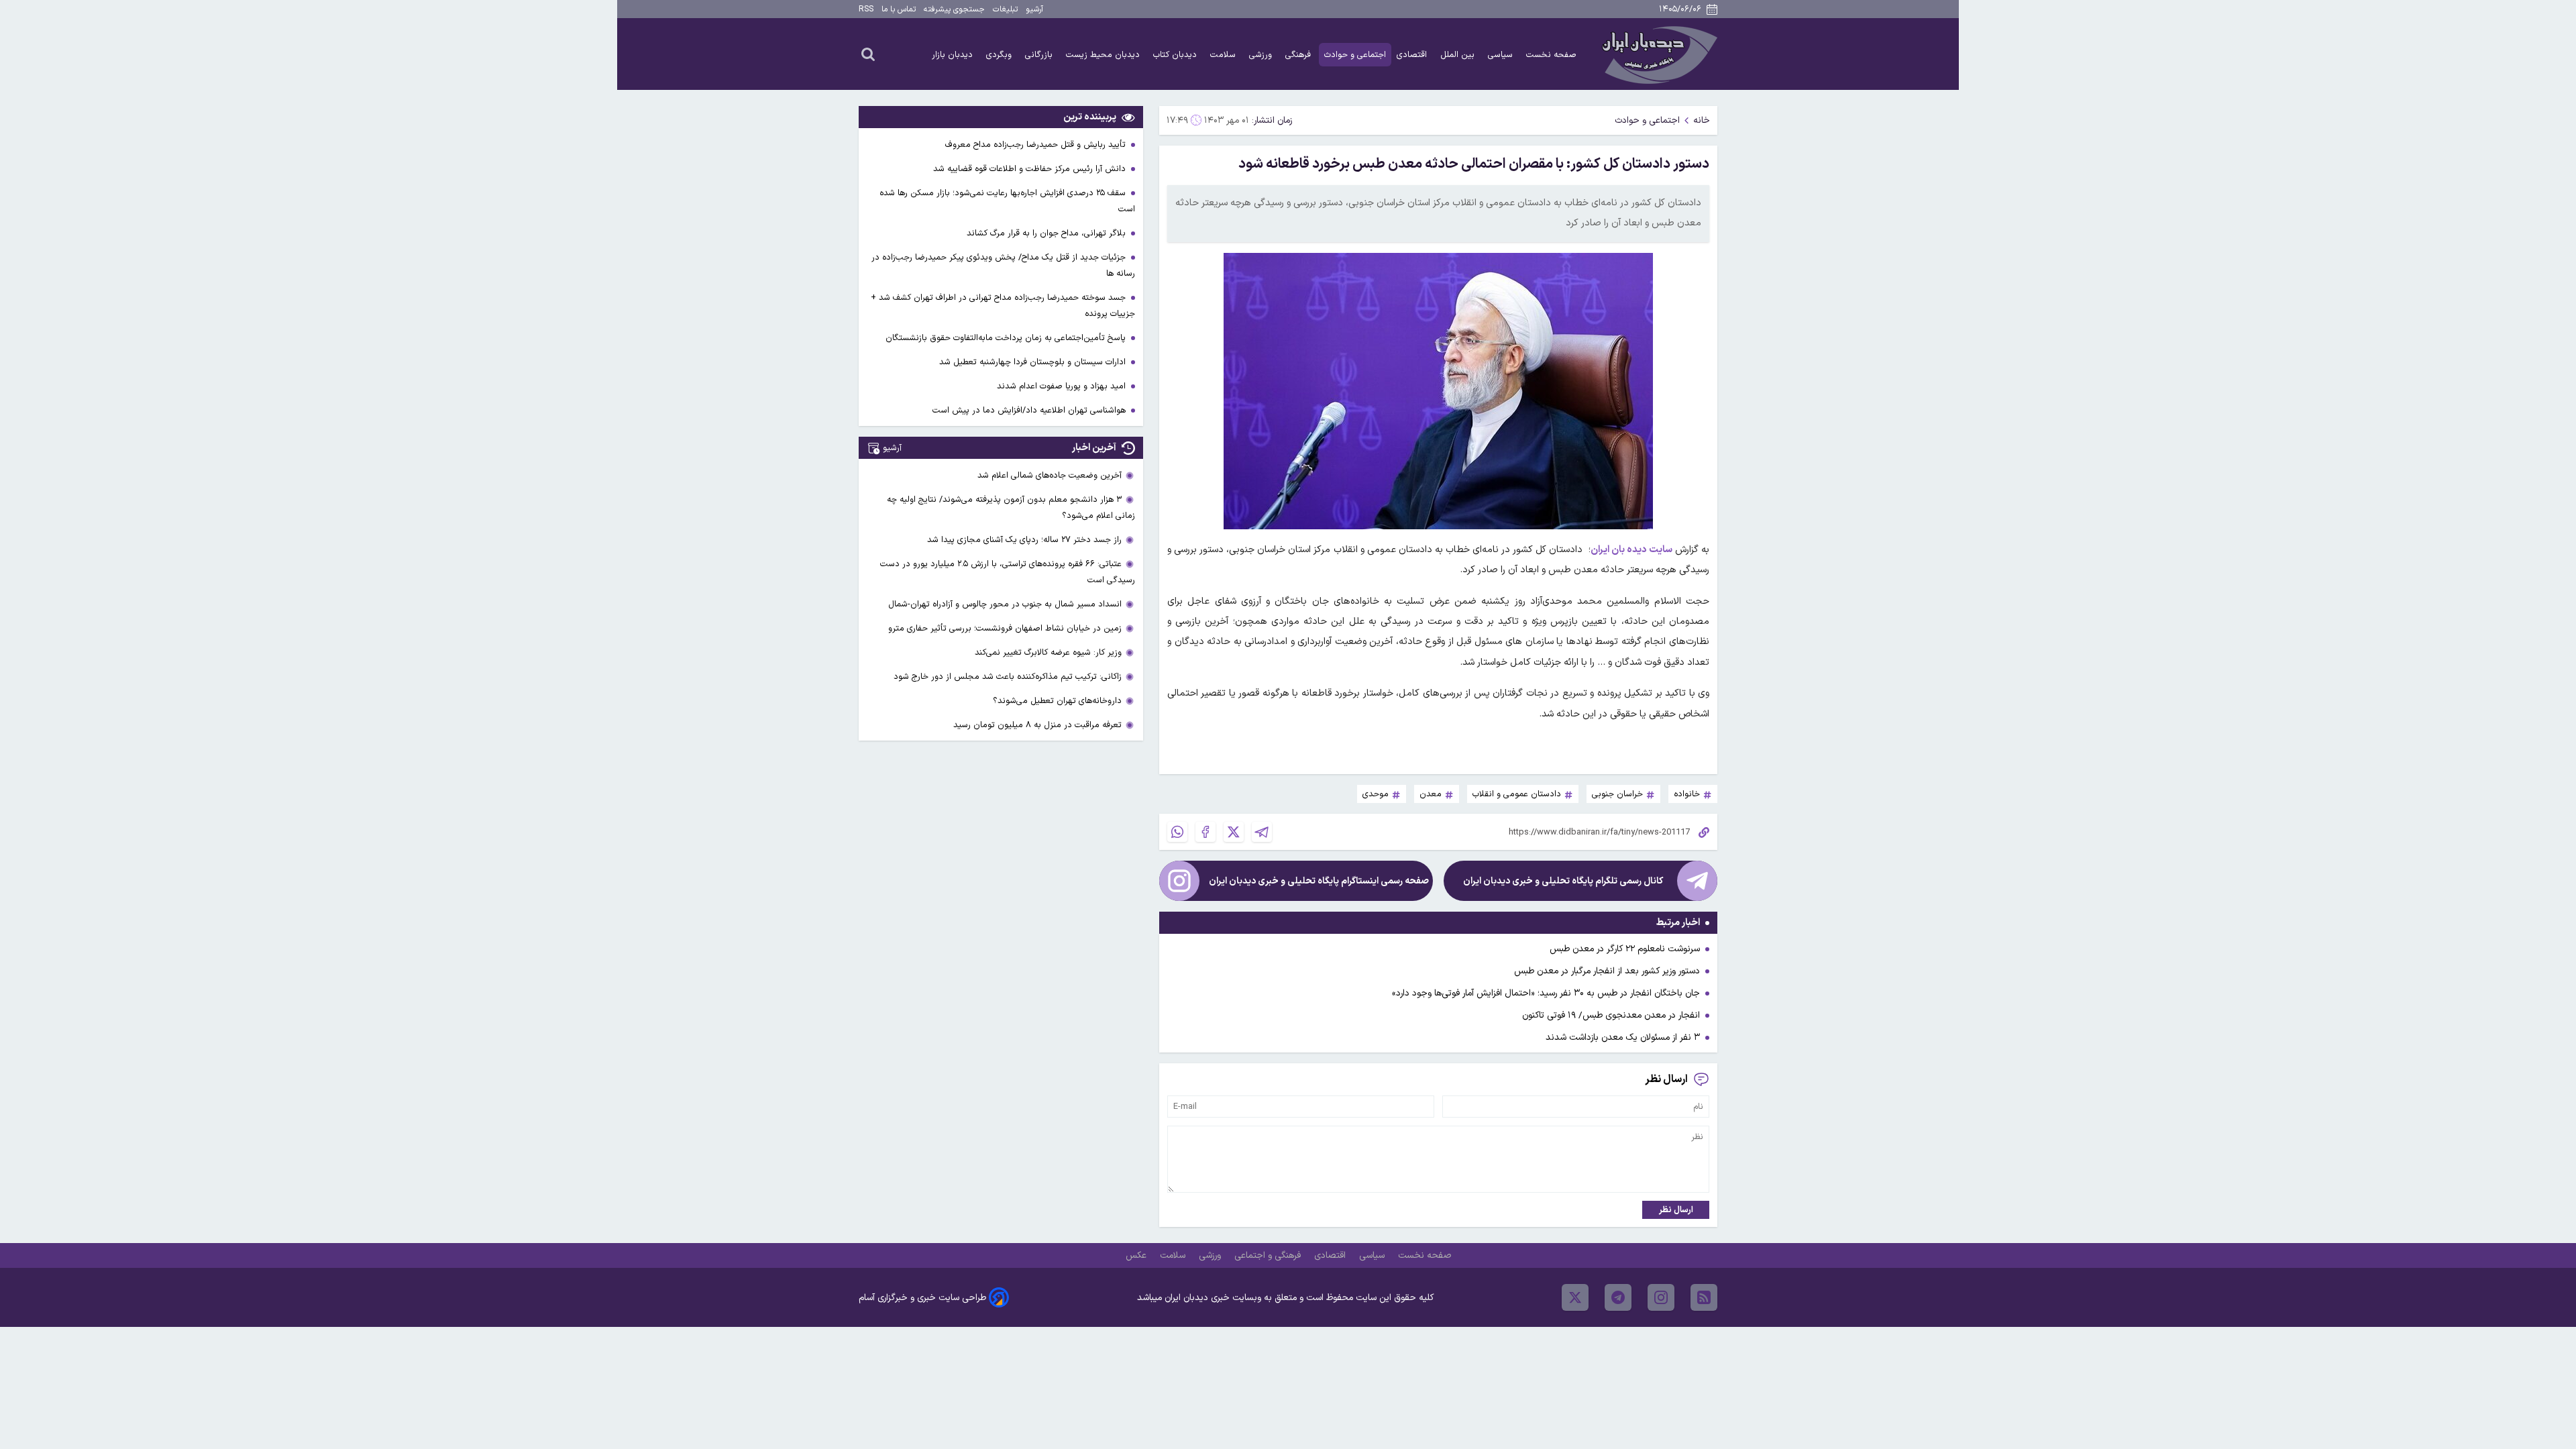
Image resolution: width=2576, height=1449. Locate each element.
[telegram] (1618, 1297)
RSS (866, 9)
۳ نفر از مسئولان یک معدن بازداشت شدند (1623, 1037)
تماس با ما (899, 9)
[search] (868, 54)
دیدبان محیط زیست (1104, 55)
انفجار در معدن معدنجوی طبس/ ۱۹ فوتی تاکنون (1611, 1015)
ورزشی (1262, 55)
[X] (1234, 832)
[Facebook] (1205, 832)
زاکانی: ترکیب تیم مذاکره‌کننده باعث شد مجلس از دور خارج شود (1008, 677)
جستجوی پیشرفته (954, 9)
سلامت (1224, 55)
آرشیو (1034, 9)
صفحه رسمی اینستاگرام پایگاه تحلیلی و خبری (1319, 881)
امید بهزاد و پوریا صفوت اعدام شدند (1063, 386)
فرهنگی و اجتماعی (1269, 1255)
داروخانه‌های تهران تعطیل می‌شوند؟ (1057, 701)
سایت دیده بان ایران (1631, 550)
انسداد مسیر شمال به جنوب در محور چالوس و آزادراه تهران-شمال (1005, 604)
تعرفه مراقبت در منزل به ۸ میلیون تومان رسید (1037, 725)
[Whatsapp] (1177, 832)
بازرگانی (1040, 55)
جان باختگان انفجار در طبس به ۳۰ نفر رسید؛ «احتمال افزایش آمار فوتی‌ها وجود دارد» (1546, 993)
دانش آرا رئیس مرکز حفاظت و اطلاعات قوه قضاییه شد (1031, 169)
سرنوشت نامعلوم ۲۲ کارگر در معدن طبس (1625, 949)
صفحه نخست (1551, 55)
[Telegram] (1262, 832)
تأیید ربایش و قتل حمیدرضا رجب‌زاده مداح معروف (1037, 145)
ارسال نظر (1676, 1210)
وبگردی (1000, 55)
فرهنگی (1299, 55)
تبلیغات (1005, 9)
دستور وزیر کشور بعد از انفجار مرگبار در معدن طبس (1607, 971)
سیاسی (1502, 55)
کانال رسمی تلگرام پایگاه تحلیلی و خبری (1563, 881)
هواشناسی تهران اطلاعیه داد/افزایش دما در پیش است (1030, 410)
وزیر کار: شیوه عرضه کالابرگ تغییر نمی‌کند (1048, 652)
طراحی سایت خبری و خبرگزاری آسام (922, 1298)
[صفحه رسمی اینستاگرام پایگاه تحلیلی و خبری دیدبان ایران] (1179, 881)
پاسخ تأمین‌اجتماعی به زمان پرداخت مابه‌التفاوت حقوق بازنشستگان (1007, 338)
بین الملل (1459, 55)
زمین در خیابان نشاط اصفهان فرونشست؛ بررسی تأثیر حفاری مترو (1005, 628)
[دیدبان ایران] (1658, 54)
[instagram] (1661, 1297)
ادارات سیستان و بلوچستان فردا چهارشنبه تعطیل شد (1034, 362)
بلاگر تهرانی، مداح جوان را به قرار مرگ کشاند (1048, 233)
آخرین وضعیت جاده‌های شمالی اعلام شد (1050, 475)
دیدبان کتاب (1176, 55)
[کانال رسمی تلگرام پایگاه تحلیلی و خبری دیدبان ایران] (1697, 881)
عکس (1137, 1255)
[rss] (1704, 1297)
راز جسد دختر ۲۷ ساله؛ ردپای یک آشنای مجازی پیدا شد (1024, 540)
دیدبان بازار (954, 55)
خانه (1702, 120)
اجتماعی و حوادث (1355, 55)
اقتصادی (1413, 55)
